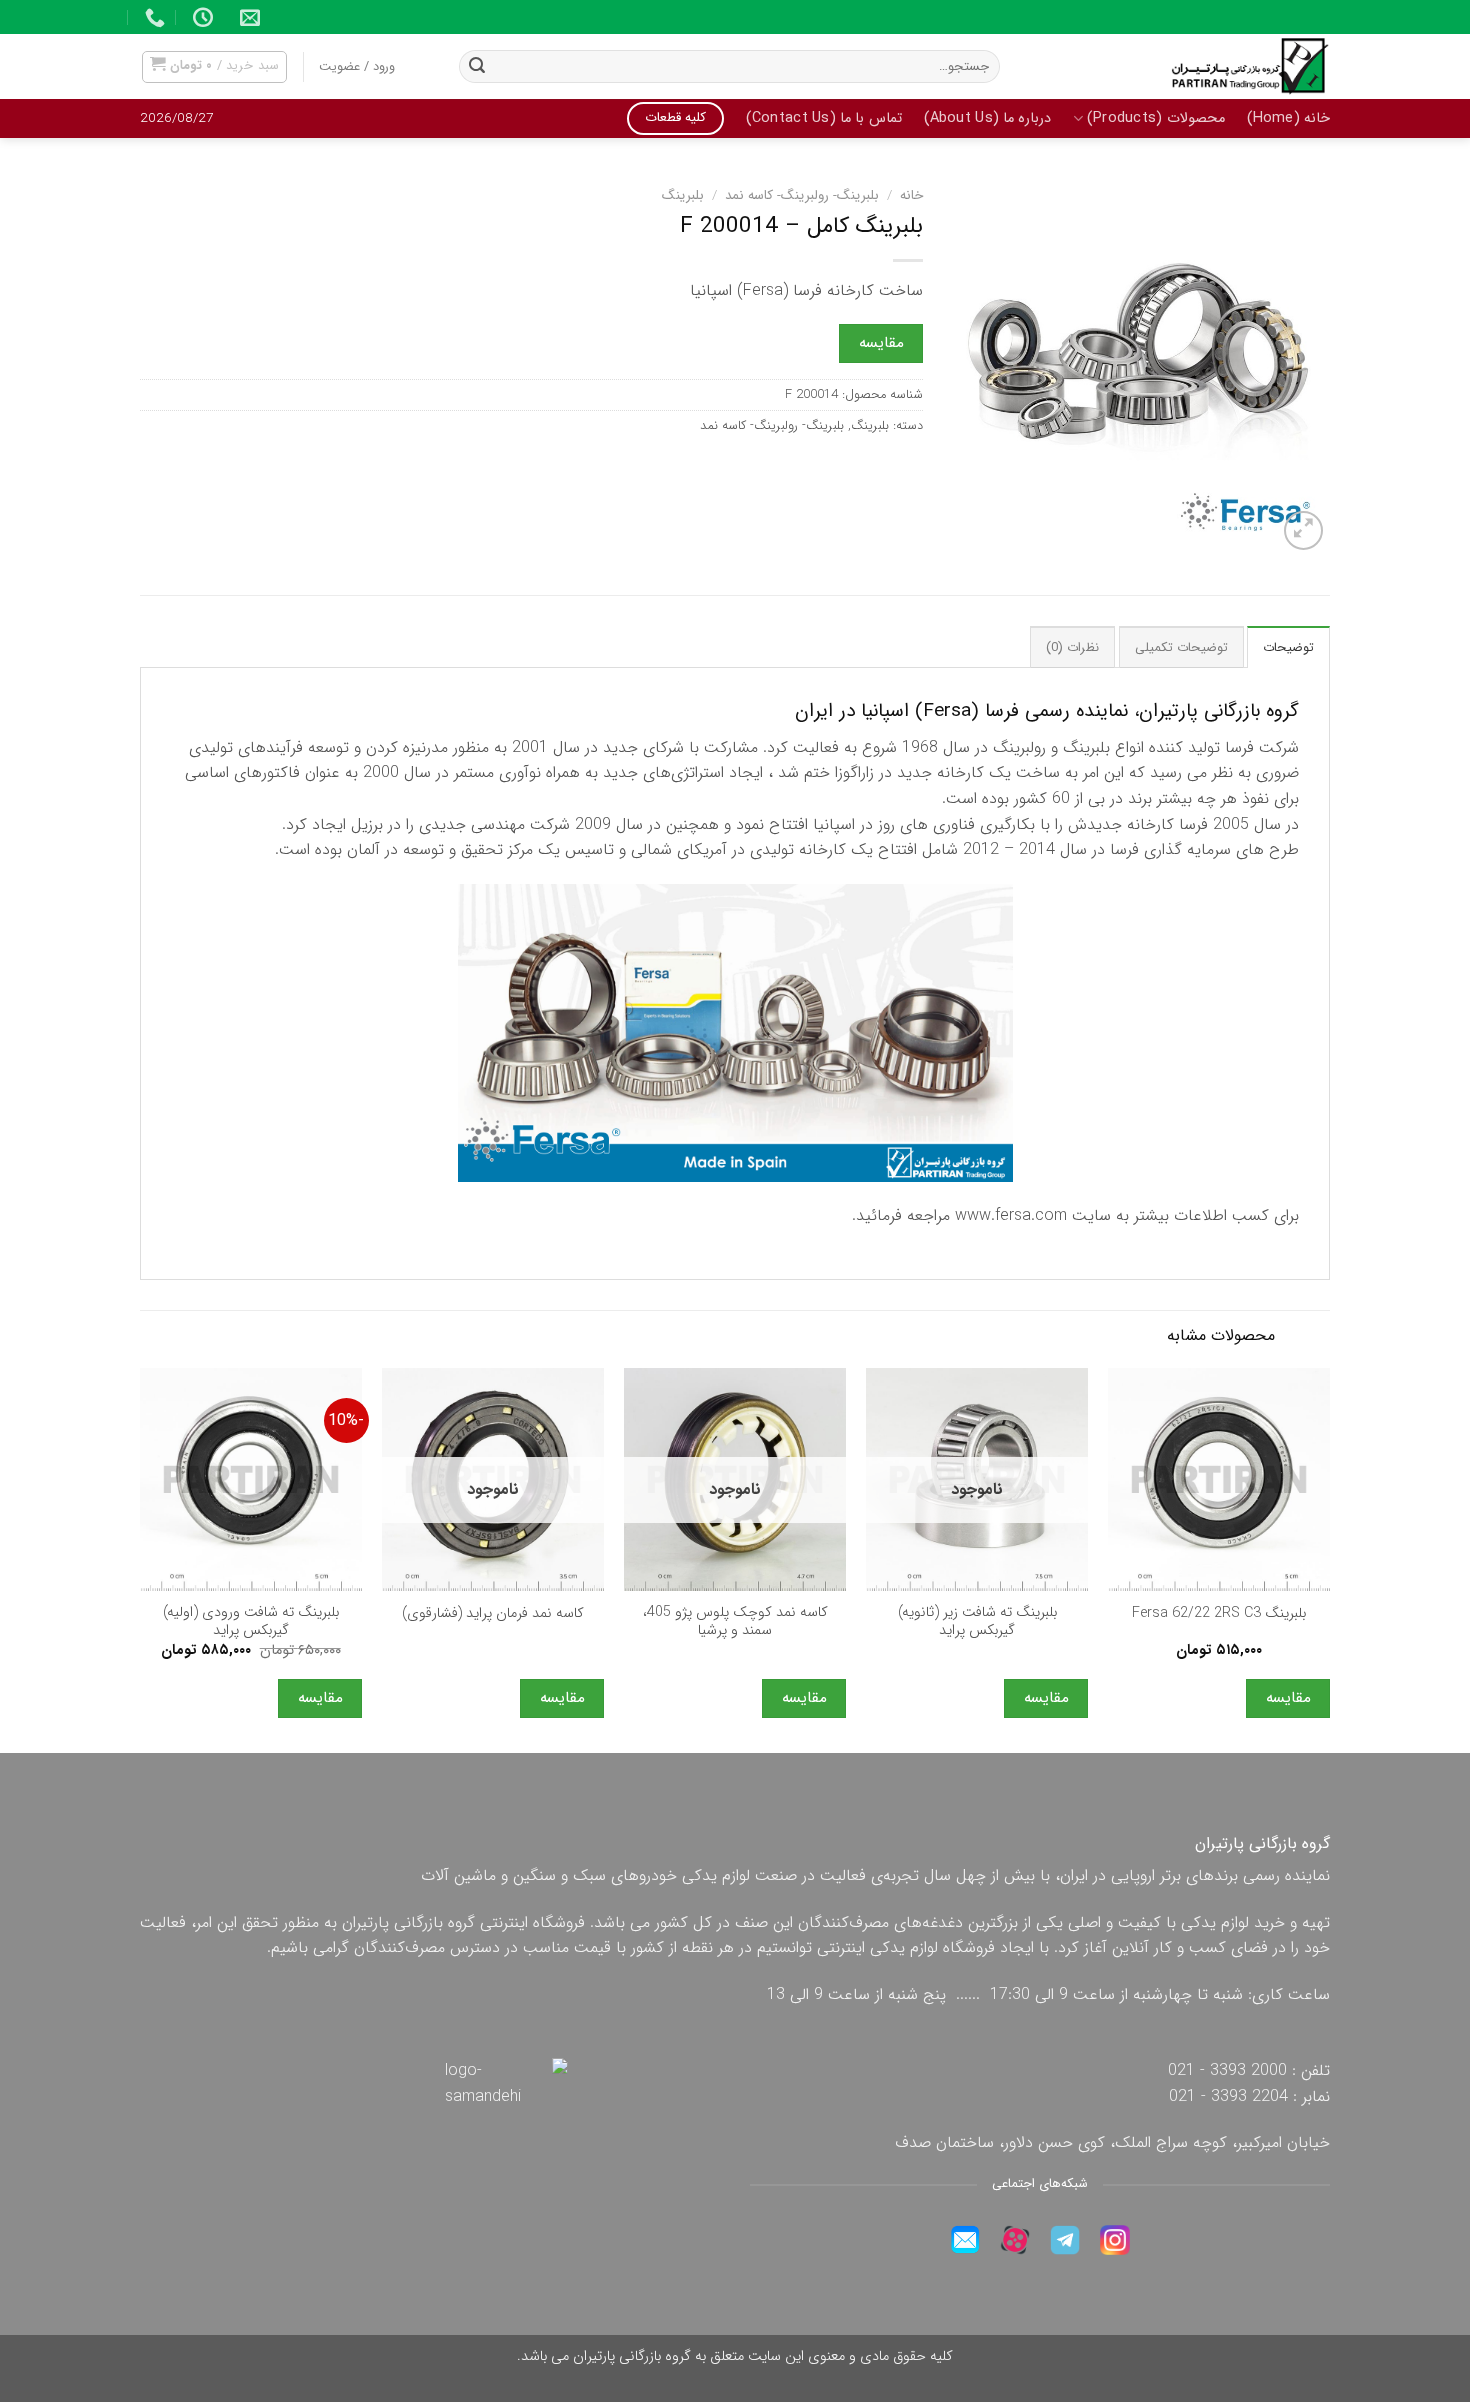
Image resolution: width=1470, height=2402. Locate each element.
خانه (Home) (1288, 118)
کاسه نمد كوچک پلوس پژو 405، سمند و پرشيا (735, 1622)
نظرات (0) (1072, 648)
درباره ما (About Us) (988, 118)
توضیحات (1288, 648)
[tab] (1288, 647)
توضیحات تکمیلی (1181, 648)
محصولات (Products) (1155, 118)
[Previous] (1329, 1558)
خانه (911, 195)
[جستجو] (477, 67)
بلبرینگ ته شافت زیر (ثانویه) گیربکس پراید (977, 1622)
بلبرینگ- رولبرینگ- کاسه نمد (802, 195)
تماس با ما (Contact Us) (824, 118)
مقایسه (881, 343)
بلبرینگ (683, 195)
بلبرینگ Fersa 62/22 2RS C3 (1219, 1614)
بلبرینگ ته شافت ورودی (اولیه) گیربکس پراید (251, 1622)
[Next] (141, 1558)
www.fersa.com (1011, 1215)
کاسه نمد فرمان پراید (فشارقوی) (493, 1614)
